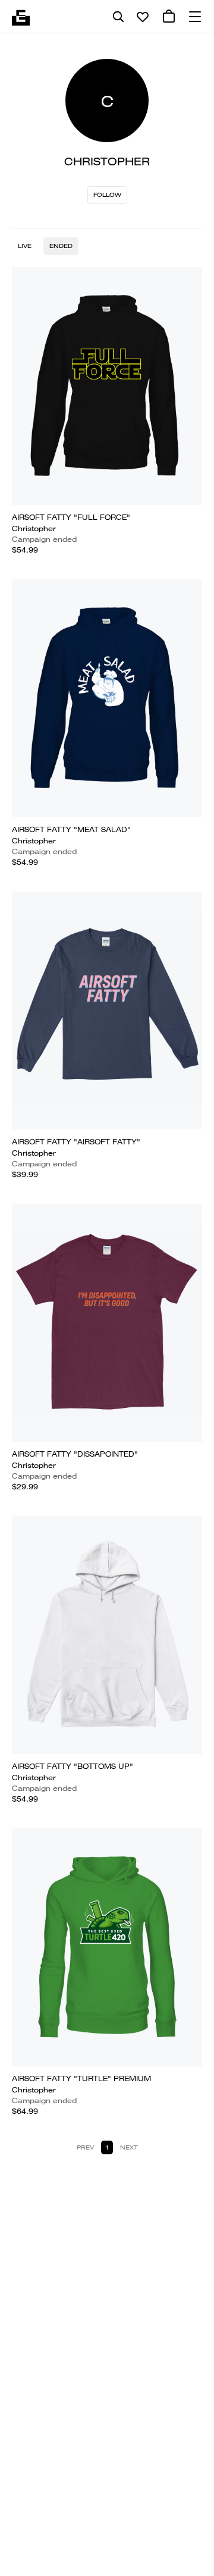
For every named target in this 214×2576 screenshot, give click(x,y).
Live (25, 246)
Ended (61, 246)
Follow (107, 195)
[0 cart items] (169, 17)
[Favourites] (143, 17)
